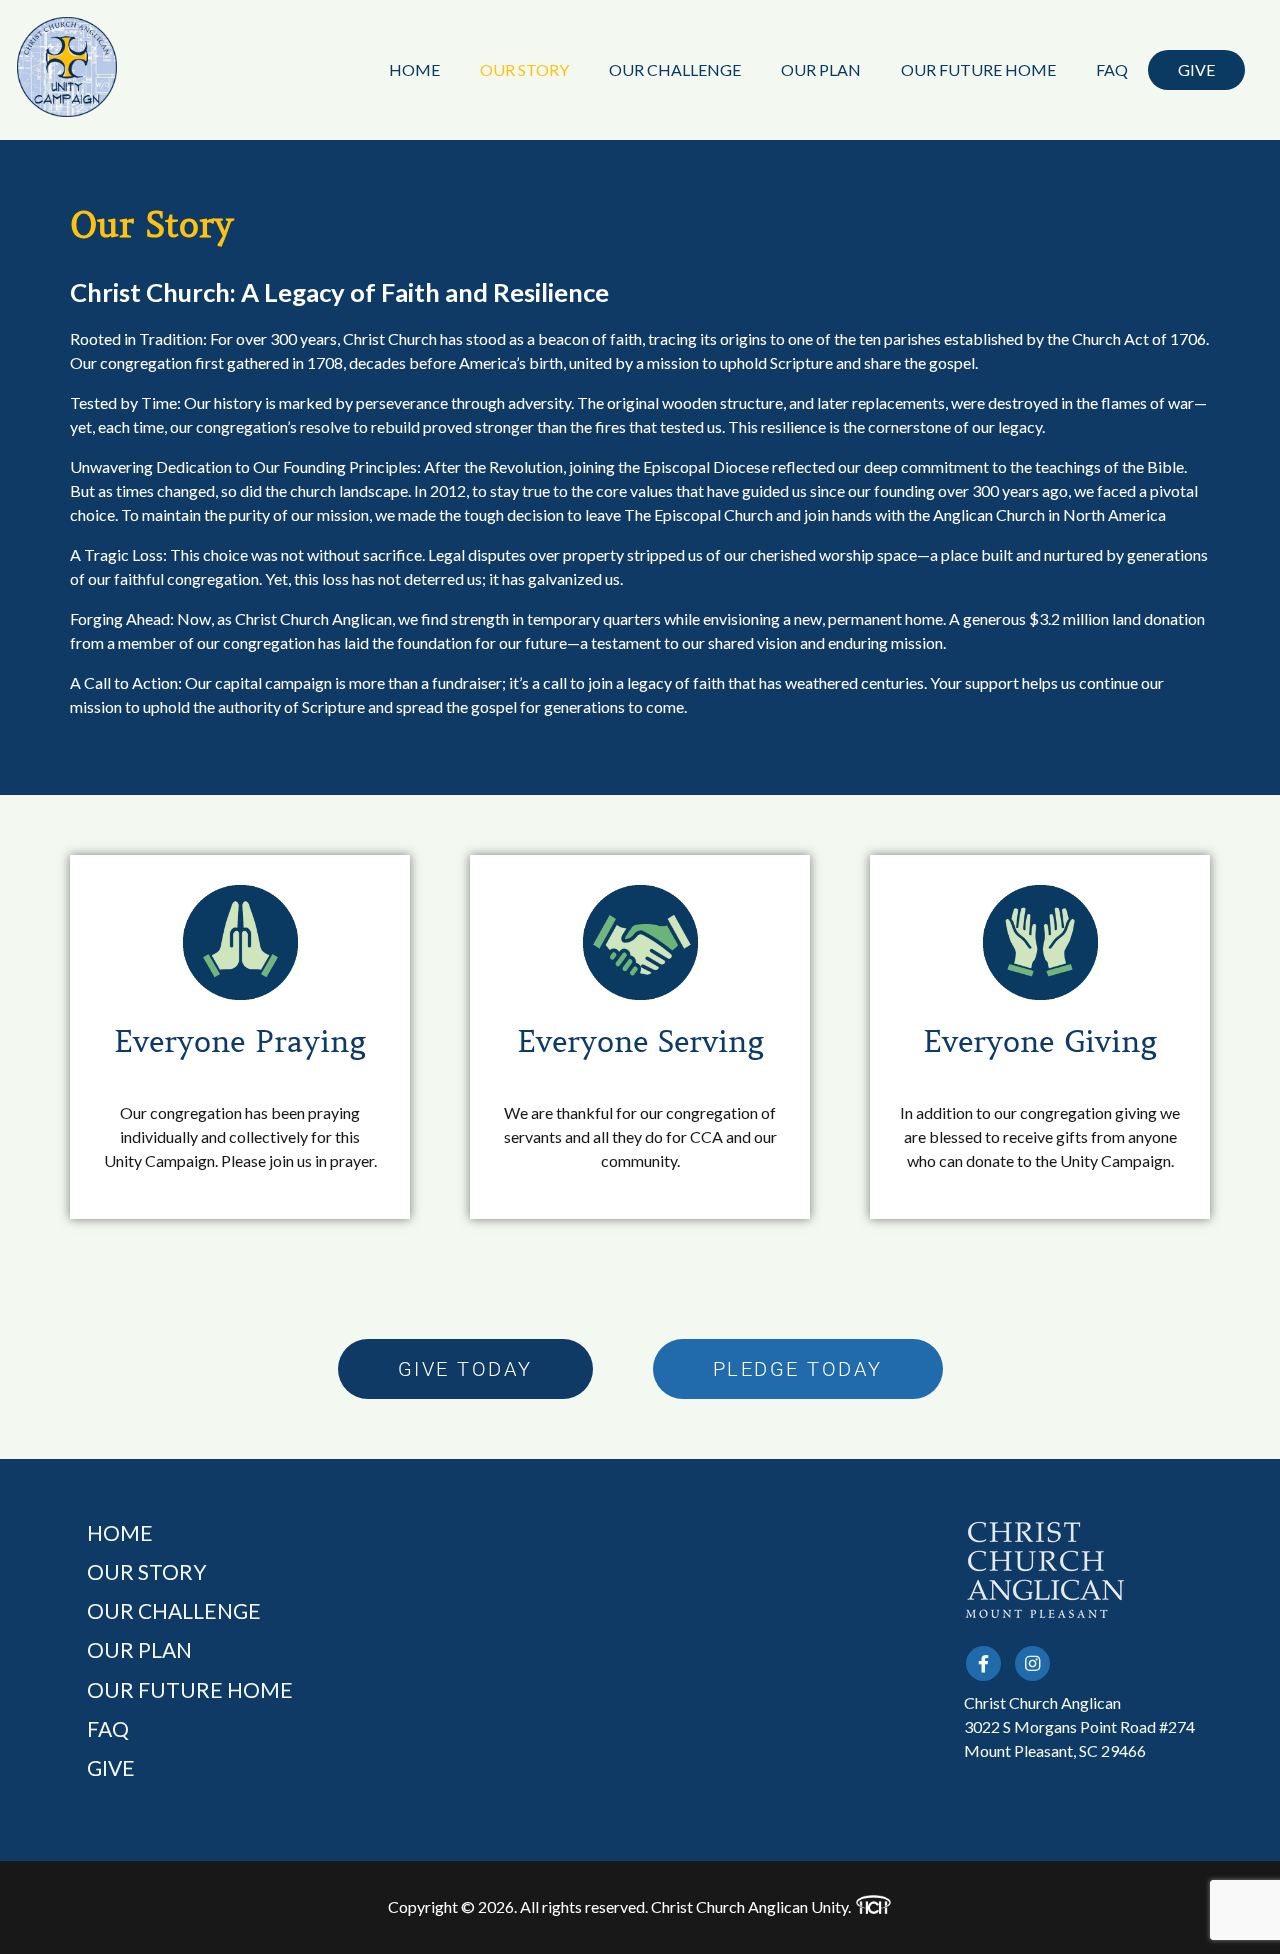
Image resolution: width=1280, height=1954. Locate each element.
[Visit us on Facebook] (983, 1663)
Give (1196, 69)
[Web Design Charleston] (873, 1907)
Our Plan (821, 69)
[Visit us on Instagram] (1032, 1663)
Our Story (524, 69)
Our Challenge (675, 69)
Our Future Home (978, 69)
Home (414, 69)
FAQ (1112, 69)
